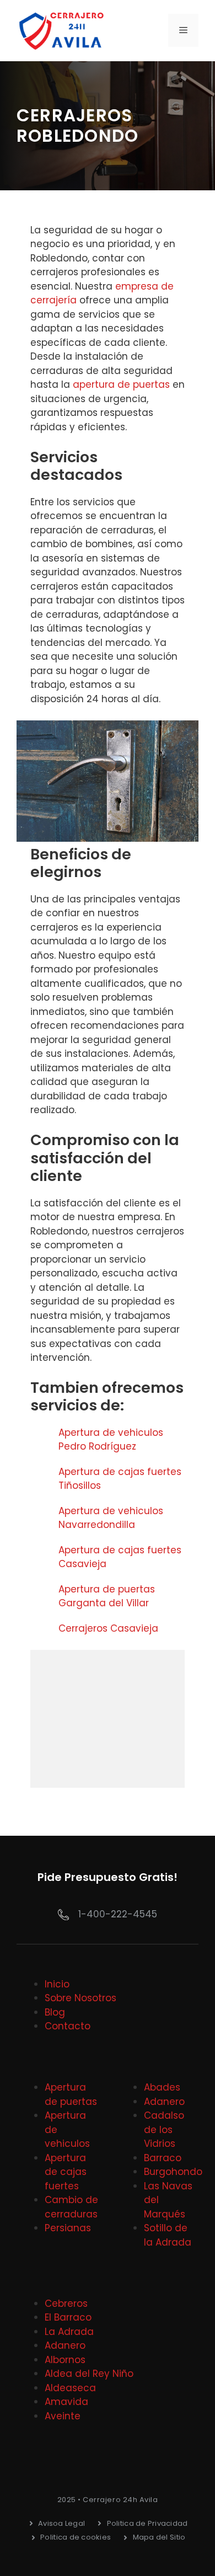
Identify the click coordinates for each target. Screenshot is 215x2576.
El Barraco (68, 2317)
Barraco (163, 2158)
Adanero (164, 2102)
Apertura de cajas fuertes (66, 2172)
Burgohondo (173, 2172)
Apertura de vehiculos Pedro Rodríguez (111, 1440)
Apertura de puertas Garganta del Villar (107, 1596)
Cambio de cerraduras (71, 2207)
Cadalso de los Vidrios (164, 2129)
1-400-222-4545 (118, 1914)
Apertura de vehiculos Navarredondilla (111, 1518)
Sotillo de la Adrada (168, 2235)
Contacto (68, 2026)
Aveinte (63, 2416)
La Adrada (69, 2332)
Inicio (57, 1984)
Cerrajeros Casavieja (108, 1628)
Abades (162, 2087)
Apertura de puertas (71, 2094)
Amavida (66, 2402)
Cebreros (66, 2304)
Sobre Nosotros (80, 1998)
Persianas (68, 2228)
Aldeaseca (70, 2388)
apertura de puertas (121, 384)
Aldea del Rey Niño (89, 2374)
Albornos (65, 2360)
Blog (55, 2012)
